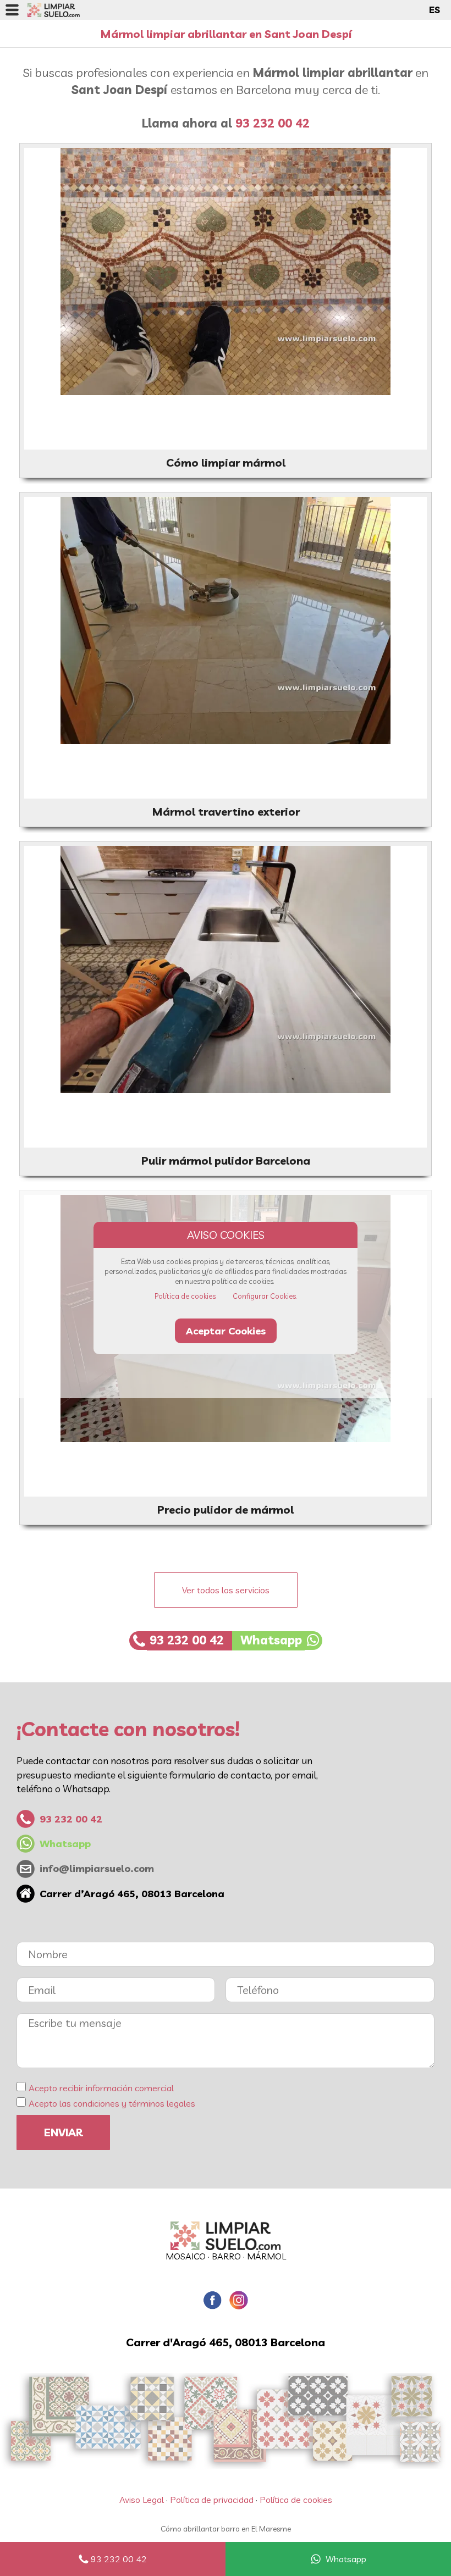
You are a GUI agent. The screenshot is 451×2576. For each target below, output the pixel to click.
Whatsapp (346, 2559)
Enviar (63, 2132)
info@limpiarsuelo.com (97, 1868)
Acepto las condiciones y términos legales (112, 2103)
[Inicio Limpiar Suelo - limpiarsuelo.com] (54, 10)
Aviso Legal (142, 2500)
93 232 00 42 (119, 2559)
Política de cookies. (186, 1296)
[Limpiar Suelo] (226, 2236)
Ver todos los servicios (226, 1590)
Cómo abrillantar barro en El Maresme (226, 2529)
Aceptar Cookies (226, 1331)
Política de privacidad (212, 2500)
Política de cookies (296, 2500)
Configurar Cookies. (265, 1296)
